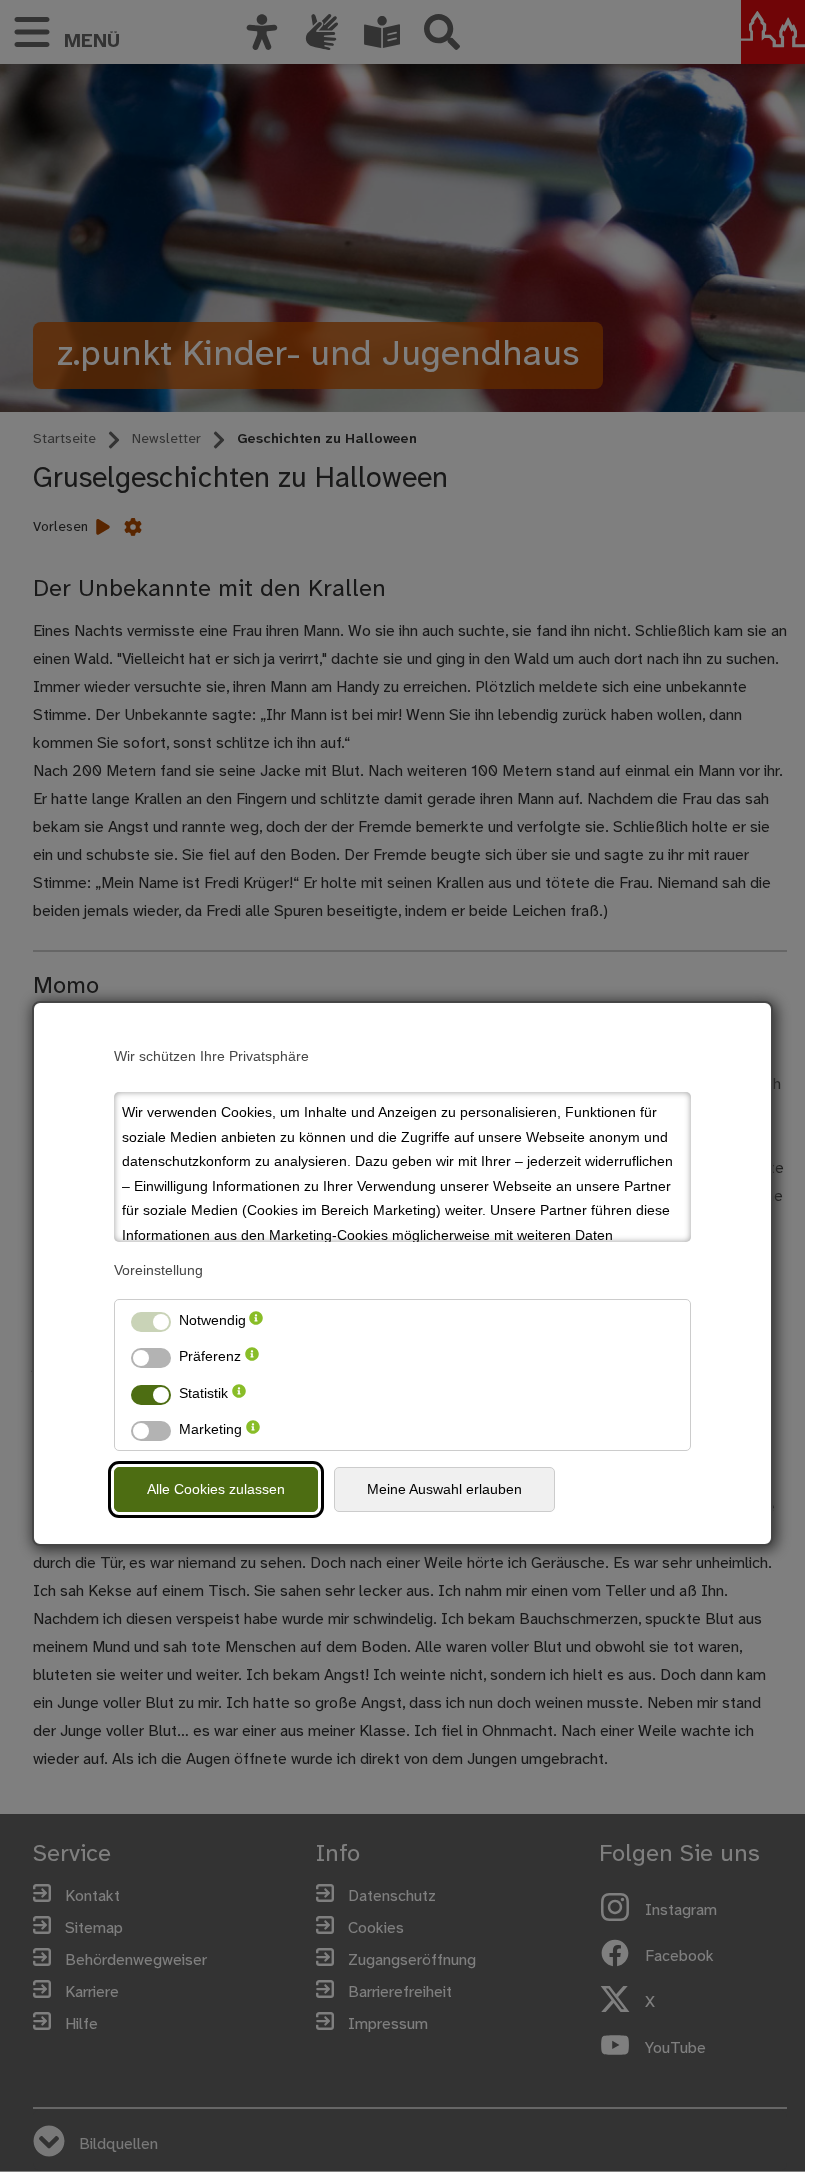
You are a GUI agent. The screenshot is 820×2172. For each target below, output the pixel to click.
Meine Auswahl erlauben (444, 1489)
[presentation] (256, 1320)
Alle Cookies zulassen (216, 1489)
